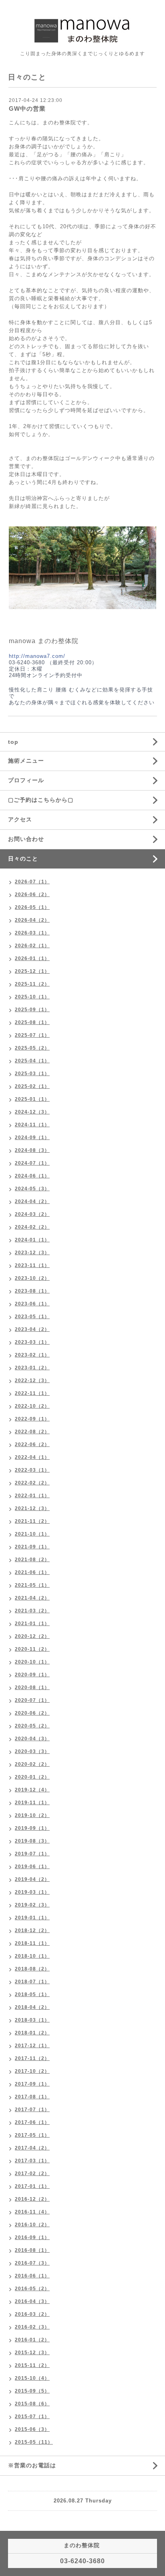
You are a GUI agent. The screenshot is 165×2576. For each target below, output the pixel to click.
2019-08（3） (32, 1841)
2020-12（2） (32, 1636)
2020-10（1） (32, 1662)
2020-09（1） (32, 1675)
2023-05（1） (32, 1317)
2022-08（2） (32, 1432)
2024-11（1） (32, 1125)
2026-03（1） (32, 933)
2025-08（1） (32, 1022)
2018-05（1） (32, 1994)
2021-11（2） (32, 1521)
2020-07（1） (32, 1700)
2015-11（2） (32, 2365)
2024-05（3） (32, 1189)
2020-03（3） (32, 1751)
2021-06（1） (32, 1572)
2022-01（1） (32, 1496)
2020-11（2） (32, 1649)
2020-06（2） (32, 1713)
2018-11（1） (32, 1943)
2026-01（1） (32, 958)
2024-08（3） (32, 1150)
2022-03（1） (32, 1470)
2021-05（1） (32, 1585)
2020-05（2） (32, 1726)
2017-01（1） (32, 2186)
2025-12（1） (32, 971)
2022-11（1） (32, 1393)
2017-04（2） (32, 2148)
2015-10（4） (32, 2378)
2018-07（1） (32, 1982)
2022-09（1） (32, 1419)
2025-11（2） (32, 984)
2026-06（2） (32, 895)
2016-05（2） (32, 2289)
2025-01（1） (32, 1099)
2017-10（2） (32, 2071)
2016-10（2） (32, 2225)
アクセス (20, 819)
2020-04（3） (32, 1739)
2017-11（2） (32, 2058)
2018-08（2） (32, 1969)
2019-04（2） (32, 1879)
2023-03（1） (32, 1342)
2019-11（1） (32, 1803)
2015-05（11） (34, 2442)
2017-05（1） (32, 2135)
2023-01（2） (32, 1368)
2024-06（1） (32, 1176)
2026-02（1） (32, 946)
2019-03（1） (32, 1892)
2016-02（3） (32, 2327)
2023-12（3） (32, 1253)
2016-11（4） (32, 2212)
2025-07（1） (32, 1035)
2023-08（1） (32, 1291)
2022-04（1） (32, 1457)
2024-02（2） (32, 1227)
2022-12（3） (32, 1381)
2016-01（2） (32, 2340)
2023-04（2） (32, 1329)
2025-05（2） (32, 1048)
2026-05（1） (32, 907)
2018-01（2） (32, 2033)
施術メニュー (26, 761)
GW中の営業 (27, 109)
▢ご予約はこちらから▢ (41, 800)
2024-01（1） (32, 1240)
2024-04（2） (32, 1201)
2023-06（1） (32, 1304)
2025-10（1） (32, 997)
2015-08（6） (32, 2404)
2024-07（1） (32, 1163)
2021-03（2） (32, 1611)
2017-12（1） (32, 2046)
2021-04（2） (32, 1598)
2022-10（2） (32, 1406)
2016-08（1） (32, 2250)
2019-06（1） (32, 1867)
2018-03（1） (32, 2020)
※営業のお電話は (32, 2465)
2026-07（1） (32, 882)
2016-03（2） (32, 2314)
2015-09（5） (32, 2391)
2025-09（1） (32, 1010)
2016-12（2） (32, 2199)
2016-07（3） (32, 2263)
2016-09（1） (32, 2237)
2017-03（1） (32, 2161)
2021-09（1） (32, 1547)
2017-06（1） (32, 2122)
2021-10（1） (32, 1534)
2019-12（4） (32, 1790)
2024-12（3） (32, 1112)
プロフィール (26, 780)
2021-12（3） (32, 1508)
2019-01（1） (32, 1918)
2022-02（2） (32, 1483)
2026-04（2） (32, 920)
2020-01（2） (32, 1777)
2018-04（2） (32, 2007)
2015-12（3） (32, 2353)
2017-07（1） (32, 2110)
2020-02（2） (32, 1764)
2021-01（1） (32, 1624)
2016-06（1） (32, 2276)
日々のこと (23, 859)
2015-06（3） (32, 2429)
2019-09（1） (32, 1828)
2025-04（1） (32, 1061)
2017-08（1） (32, 2097)
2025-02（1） (32, 1086)
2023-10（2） (32, 1278)
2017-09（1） (32, 2084)
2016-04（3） (32, 2301)
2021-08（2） (32, 1560)
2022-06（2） (32, 1444)
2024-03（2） (32, 1214)
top (13, 742)
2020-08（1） (32, 1687)
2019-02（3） (32, 1905)
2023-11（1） (32, 1265)
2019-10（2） (32, 1815)
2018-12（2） (32, 1931)
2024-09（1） (32, 1138)
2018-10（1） (32, 1956)
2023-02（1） (32, 1355)
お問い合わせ (26, 839)
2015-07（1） (32, 2417)
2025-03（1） (32, 1074)
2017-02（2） (32, 2174)
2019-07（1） (32, 1854)
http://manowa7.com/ (37, 656)
